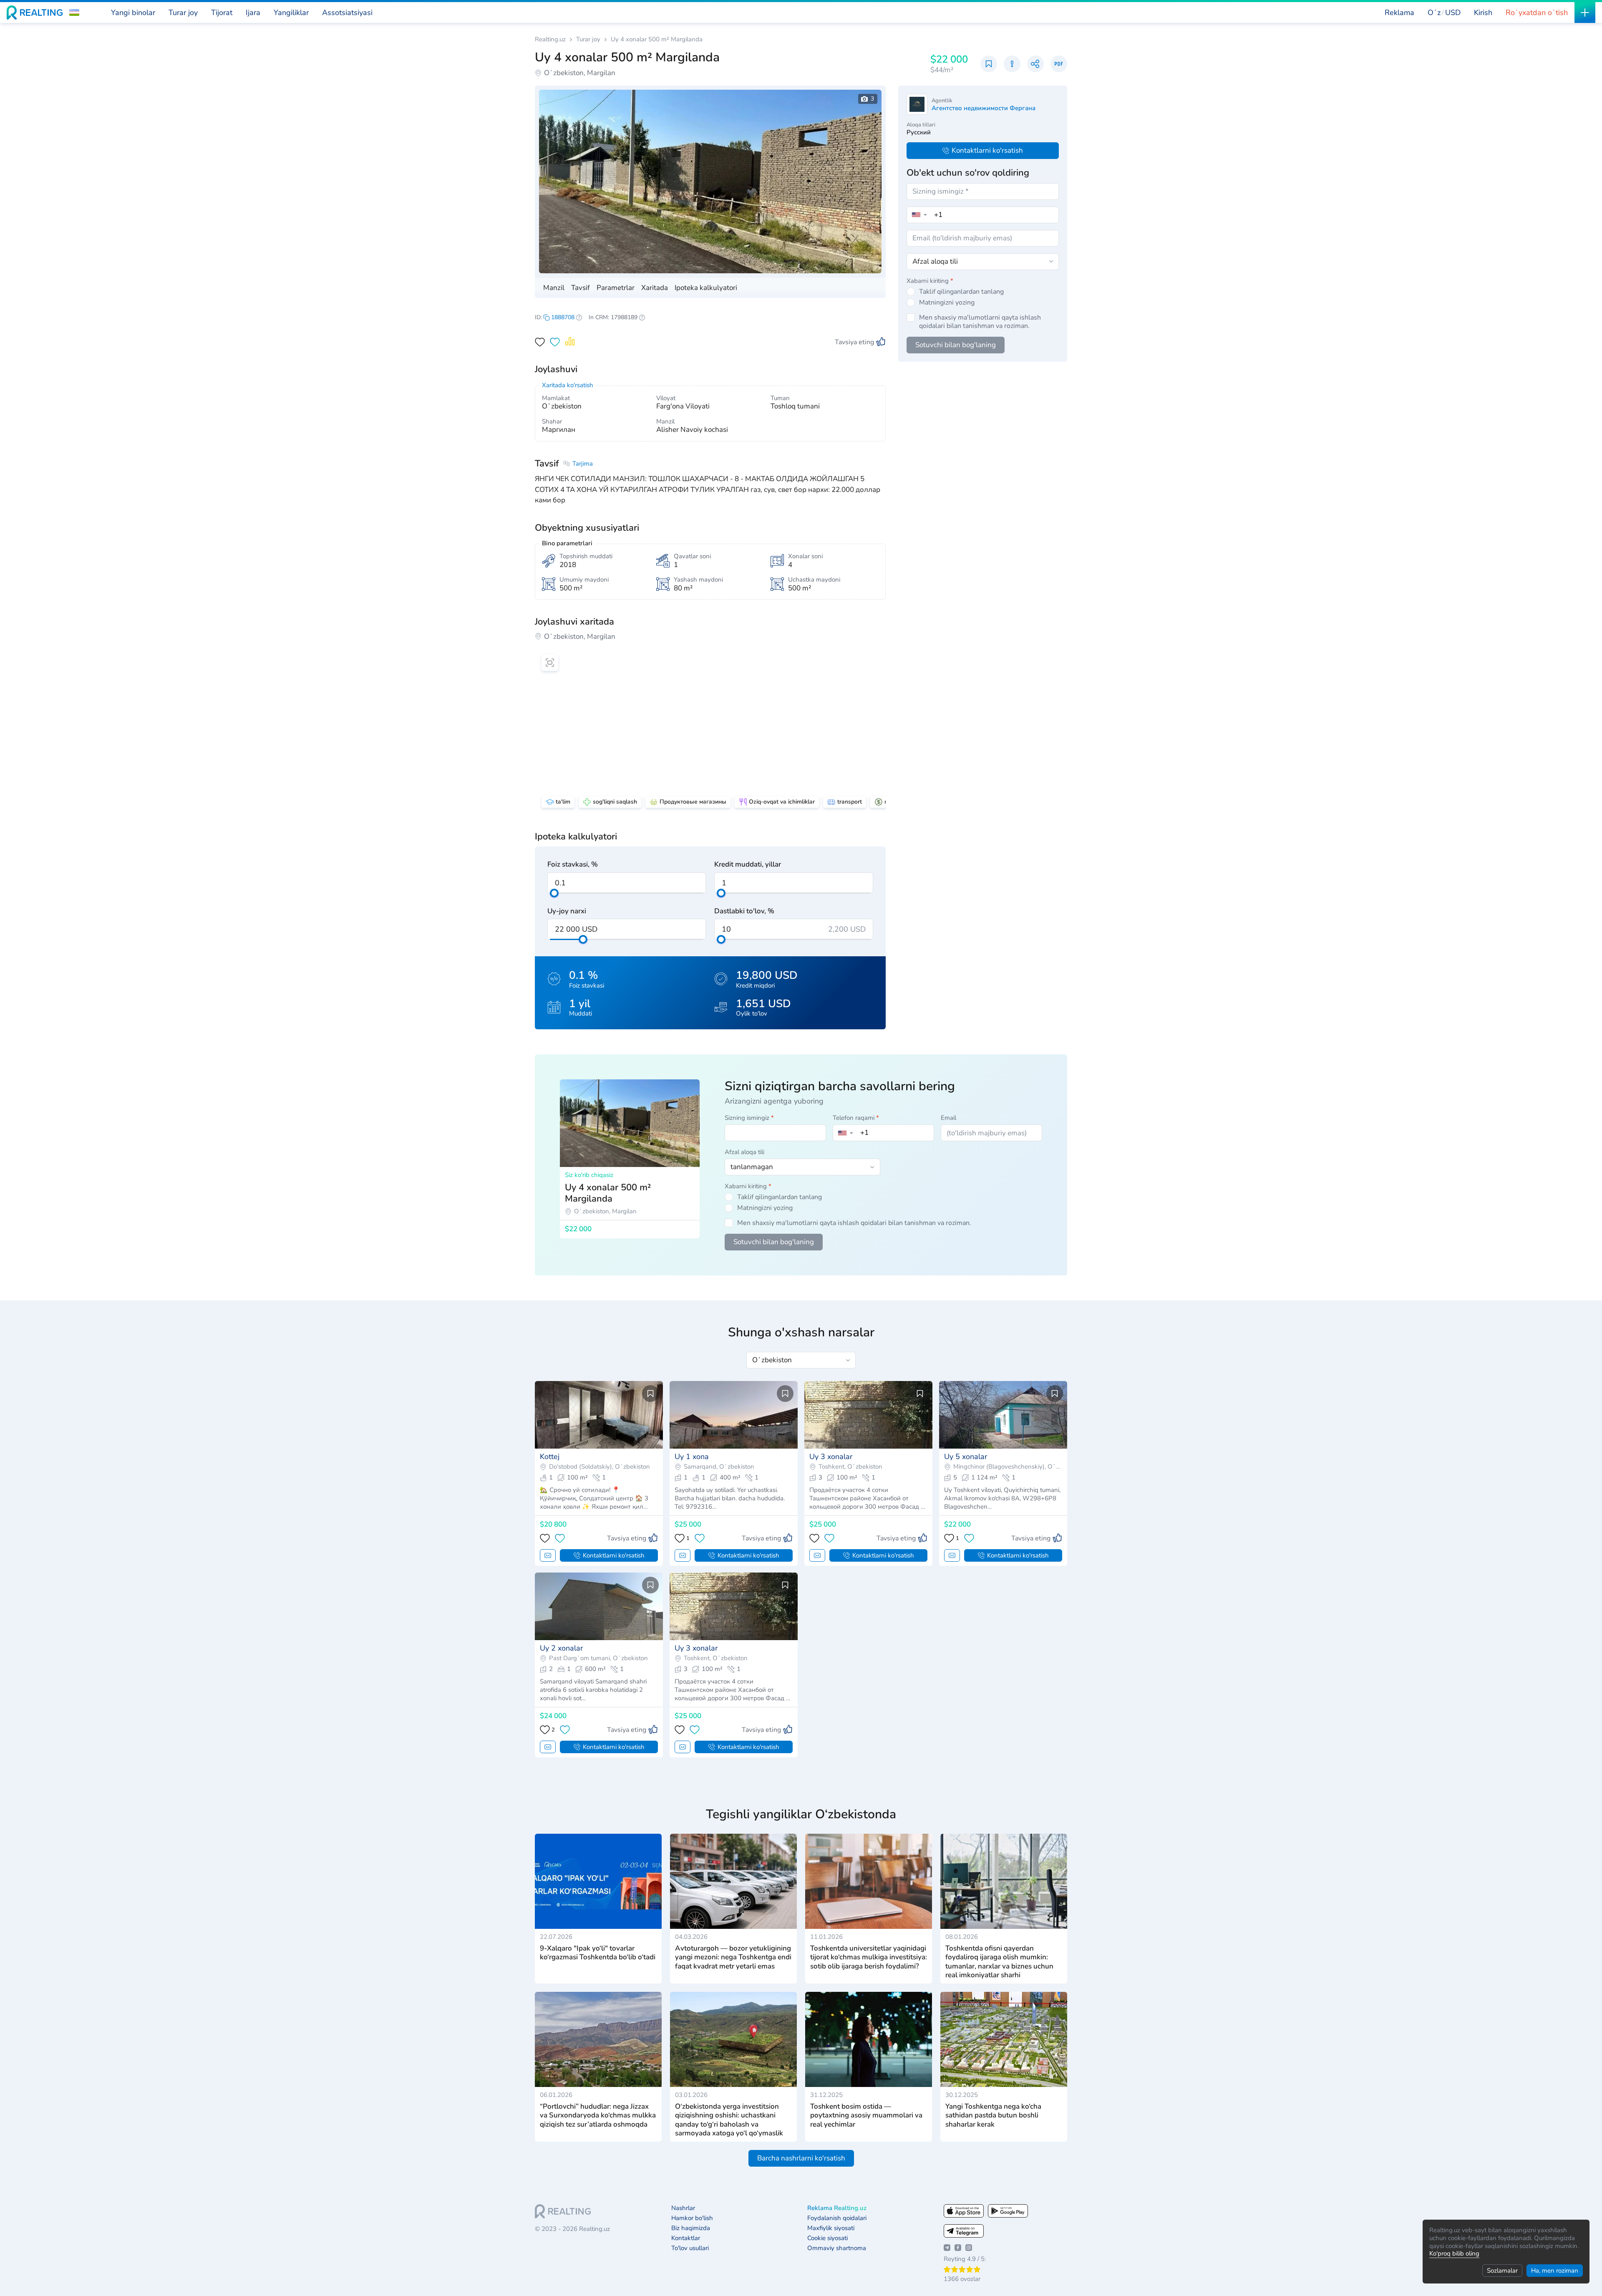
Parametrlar (616, 288)
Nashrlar (683, 2208)
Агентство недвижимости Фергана (984, 108)
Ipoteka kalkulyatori (706, 288)
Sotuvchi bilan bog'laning (956, 345)
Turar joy (588, 39)
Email (948, 1118)
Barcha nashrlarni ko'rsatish (801, 2158)
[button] (74, 13)
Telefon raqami (856, 1118)
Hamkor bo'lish (692, 2218)
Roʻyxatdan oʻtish (1537, 13)
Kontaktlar (686, 2238)
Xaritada (655, 288)
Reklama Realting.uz (837, 2208)
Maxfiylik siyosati (831, 2228)
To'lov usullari (690, 2248)
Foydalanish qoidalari (837, 2218)
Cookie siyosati (827, 2238)
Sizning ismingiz (749, 1118)
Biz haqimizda (691, 2228)
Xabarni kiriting (930, 281)
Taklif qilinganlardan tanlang (961, 292)
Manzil (554, 288)
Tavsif (581, 288)
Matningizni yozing (947, 302)
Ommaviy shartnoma (837, 2248)
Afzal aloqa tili (744, 1152)
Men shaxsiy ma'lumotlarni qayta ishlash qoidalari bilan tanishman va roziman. (980, 322)
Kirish (1483, 13)
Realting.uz (550, 39)
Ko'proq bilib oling (1454, 2253)
